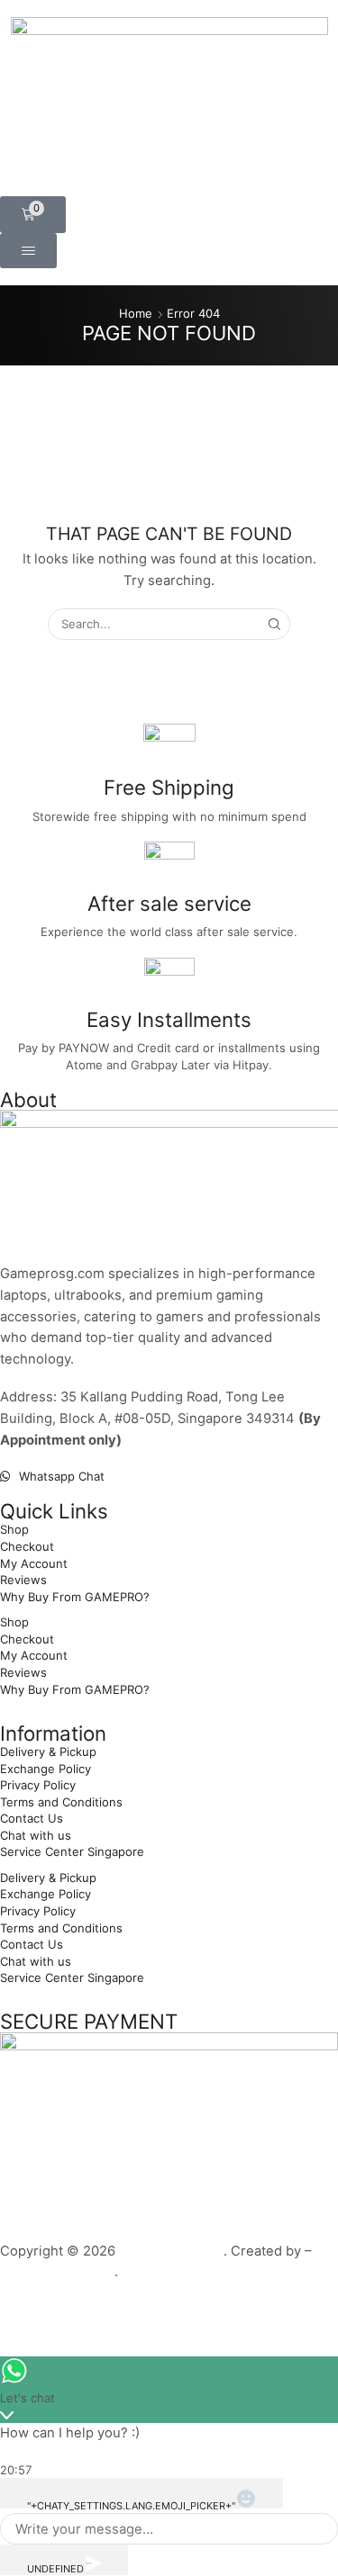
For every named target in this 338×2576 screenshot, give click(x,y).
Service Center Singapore (72, 1851)
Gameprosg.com (171, 2251)
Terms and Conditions (61, 1802)
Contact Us (32, 1818)
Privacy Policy (38, 1785)
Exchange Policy (46, 1769)
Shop (14, 1529)
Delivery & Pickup (48, 1752)
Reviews (23, 1580)
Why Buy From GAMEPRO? (75, 1597)
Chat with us (36, 1835)
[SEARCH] (275, 624)
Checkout (27, 1546)
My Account (34, 1563)
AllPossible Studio (57, 2272)
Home (136, 313)
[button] (33, 215)
